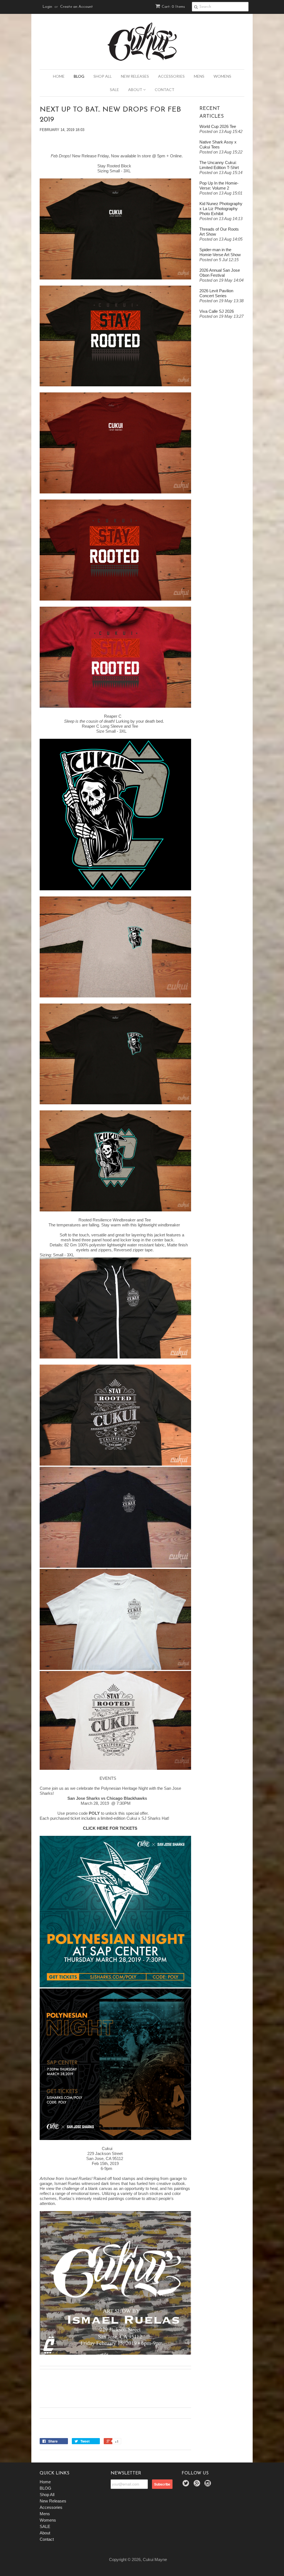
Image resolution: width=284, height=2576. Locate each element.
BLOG (79, 76)
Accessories (171, 76)
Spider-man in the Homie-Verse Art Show (220, 252)
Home (59, 76)
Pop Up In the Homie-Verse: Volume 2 (219, 186)
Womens (222, 76)
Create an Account (77, 7)
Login (47, 7)
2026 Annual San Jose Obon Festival (220, 273)
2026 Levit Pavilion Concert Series (216, 293)
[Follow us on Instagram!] (209, 2485)
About (136, 90)
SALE (114, 90)
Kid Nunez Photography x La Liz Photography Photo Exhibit (221, 209)
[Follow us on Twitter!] (187, 2485)
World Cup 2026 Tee (218, 126)
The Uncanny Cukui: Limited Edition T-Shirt (219, 165)
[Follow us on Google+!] (198, 2485)
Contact (165, 90)
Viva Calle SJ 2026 (217, 311)
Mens (199, 76)
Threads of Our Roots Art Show (219, 232)
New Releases (135, 76)
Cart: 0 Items (173, 7)
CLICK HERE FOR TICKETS (110, 1828)
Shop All (103, 76)
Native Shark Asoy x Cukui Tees (218, 144)
